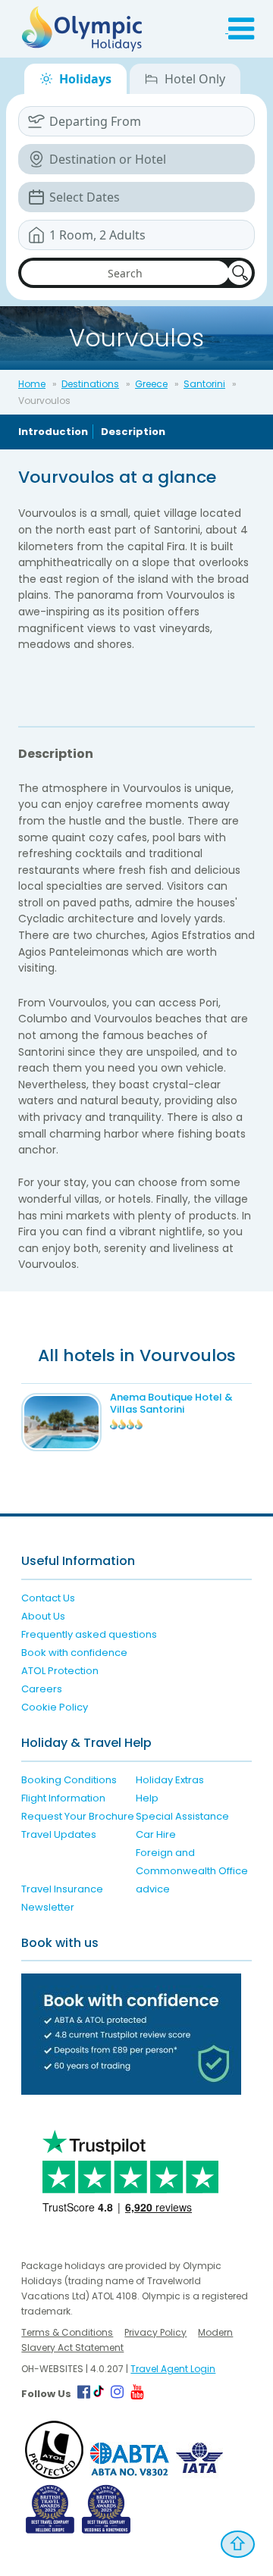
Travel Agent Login (173, 2369)
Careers (42, 1689)
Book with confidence (74, 1653)
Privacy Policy (155, 2332)
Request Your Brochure (78, 1816)
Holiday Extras (170, 1780)
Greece (151, 384)
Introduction (53, 432)
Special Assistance (182, 1816)
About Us (43, 1616)
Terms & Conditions (67, 2332)
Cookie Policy (55, 1707)
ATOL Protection (60, 1671)
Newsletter (48, 1907)
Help (147, 1798)
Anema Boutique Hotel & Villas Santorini (171, 1403)
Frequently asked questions (89, 1634)
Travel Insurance (62, 1889)
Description (133, 432)
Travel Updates (59, 1834)
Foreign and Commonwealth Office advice (192, 1871)
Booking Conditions (69, 1780)
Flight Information (63, 1798)
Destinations (90, 384)
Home (32, 384)
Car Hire (156, 1834)
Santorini (204, 384)
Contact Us (48, 1598)
